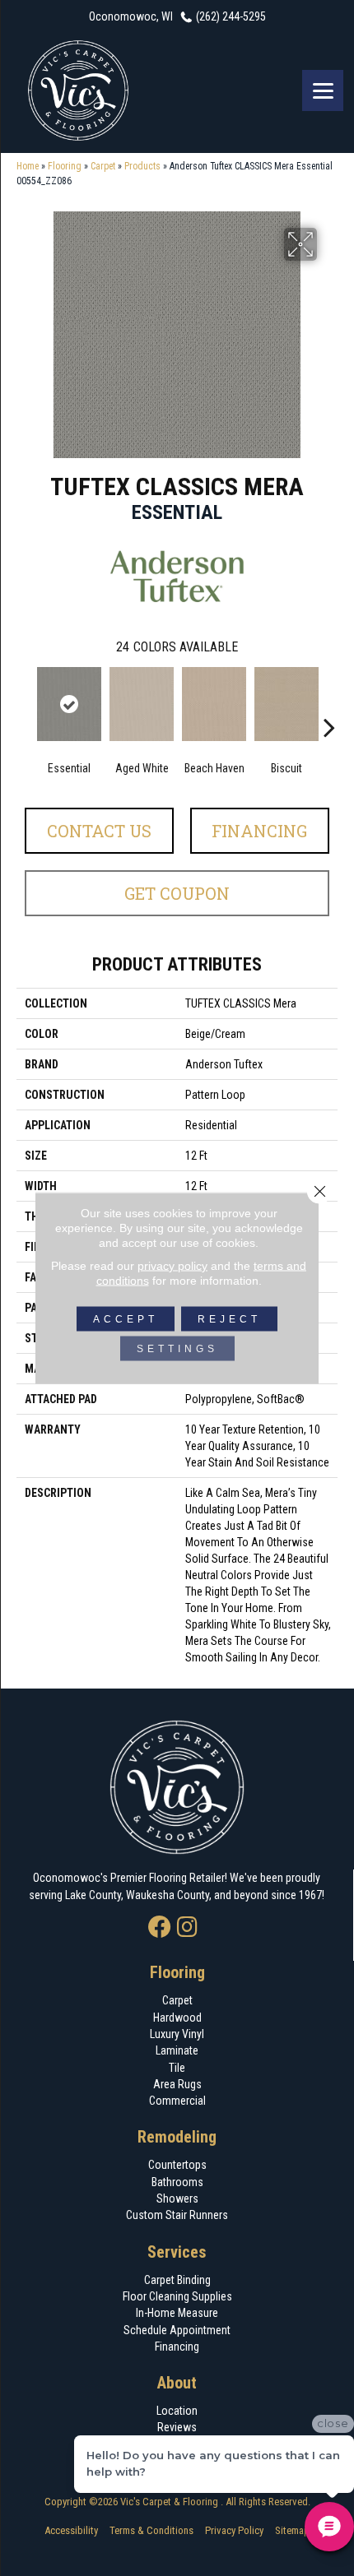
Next (329, 702)
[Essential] (69, 704)
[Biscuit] (286, 704)
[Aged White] (142, 704)
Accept (126, 1319)
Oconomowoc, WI (131, 16)
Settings (177, 1349)
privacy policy (172, 1266)
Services (177, 2252)
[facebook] (160, 1928)
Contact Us (99, 831)
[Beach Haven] (214, 704)
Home (28, 166)
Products (142, 166)
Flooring (65, 166)
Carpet (103, 166)
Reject (229, 1319)
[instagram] (187, 1928)
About (177, 2383)
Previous (25, 702)
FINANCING (259, 831)
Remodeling (177, 2137)
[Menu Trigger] (323, 90)
